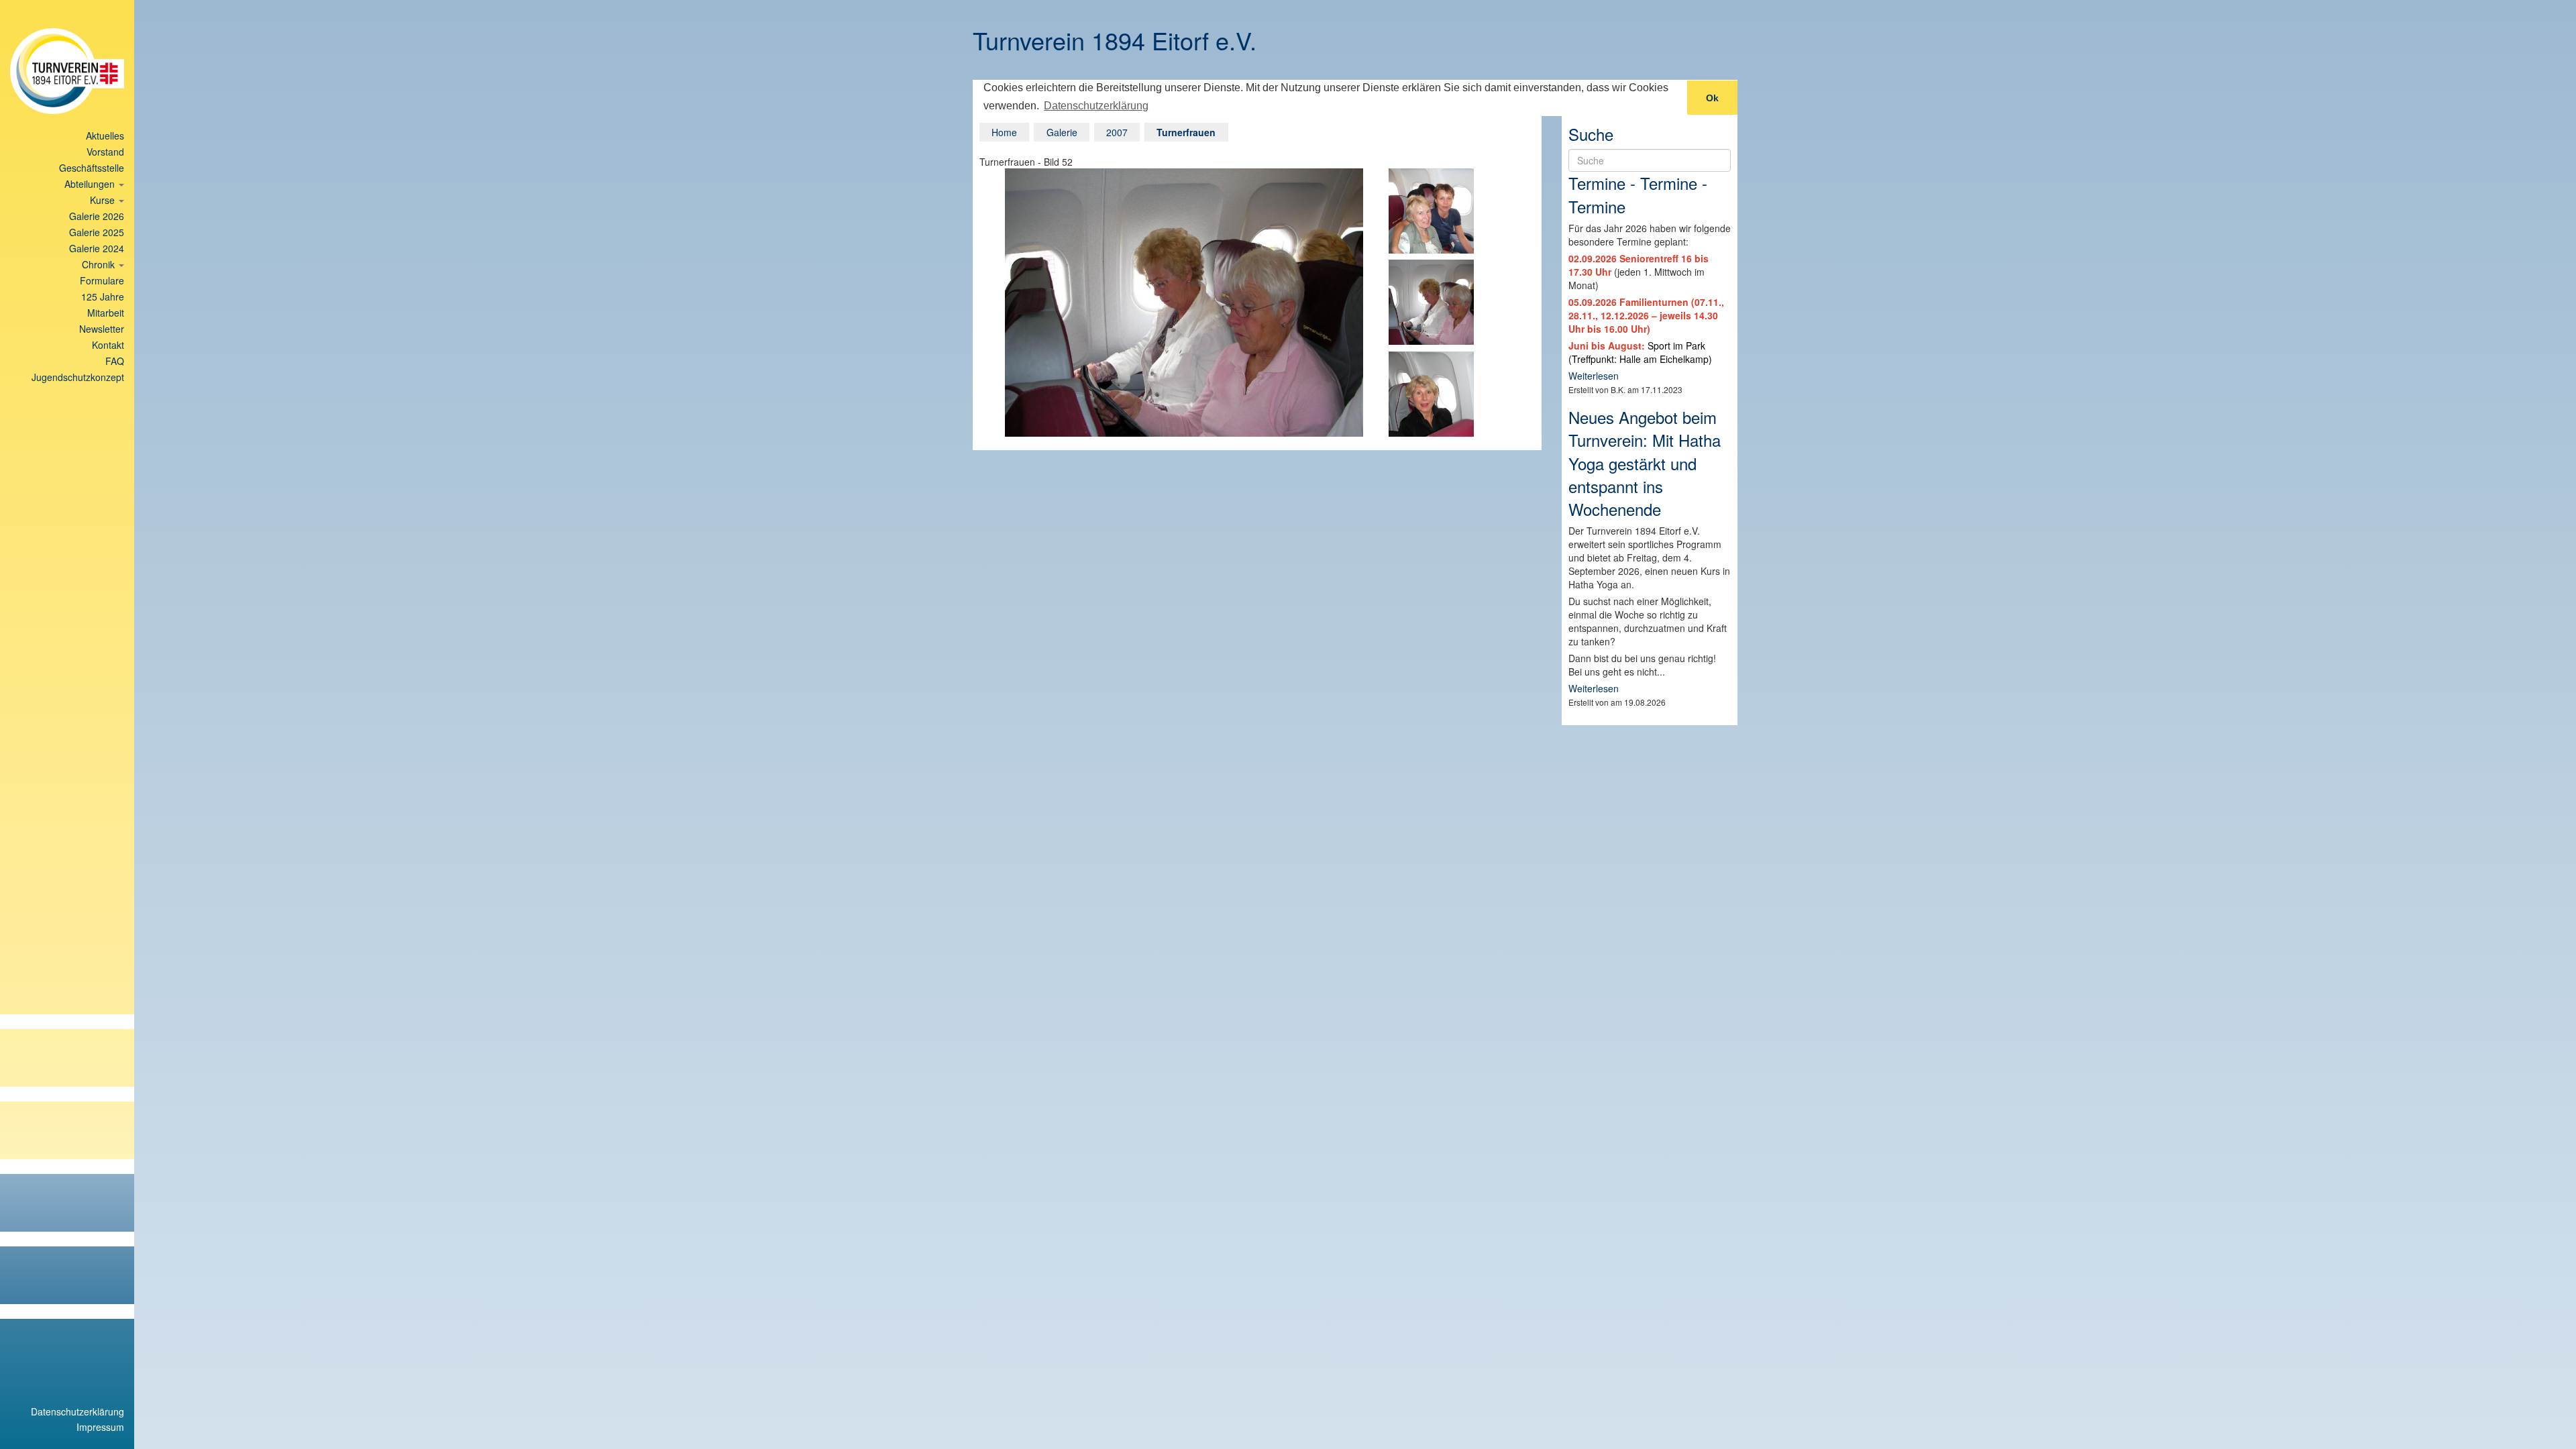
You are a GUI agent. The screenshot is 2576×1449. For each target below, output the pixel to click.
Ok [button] (1712, 98)
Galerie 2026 (97, 216)
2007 (1117, 132)
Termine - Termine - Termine (1638, 194)
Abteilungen (91, 184)
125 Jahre (103, 297)
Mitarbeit (106, 313)
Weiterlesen (1594, 376)
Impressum (100, 1427)
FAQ (115, 361)
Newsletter (102, 329)
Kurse (104, 200)
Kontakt (108, 345)
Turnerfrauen (1186, 132)
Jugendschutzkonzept (78, 377)
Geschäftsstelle (92, 168)
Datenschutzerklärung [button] (1096, 106)
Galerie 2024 (97, 248)
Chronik (100, 264)
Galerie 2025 (97, 232)
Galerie (1062, 132)
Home (1004, 132)
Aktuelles (105, 136)
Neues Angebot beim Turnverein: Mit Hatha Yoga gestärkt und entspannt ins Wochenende (1645, 463)
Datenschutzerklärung (77, 1411)
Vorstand (105, 152)
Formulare (102, 280)
